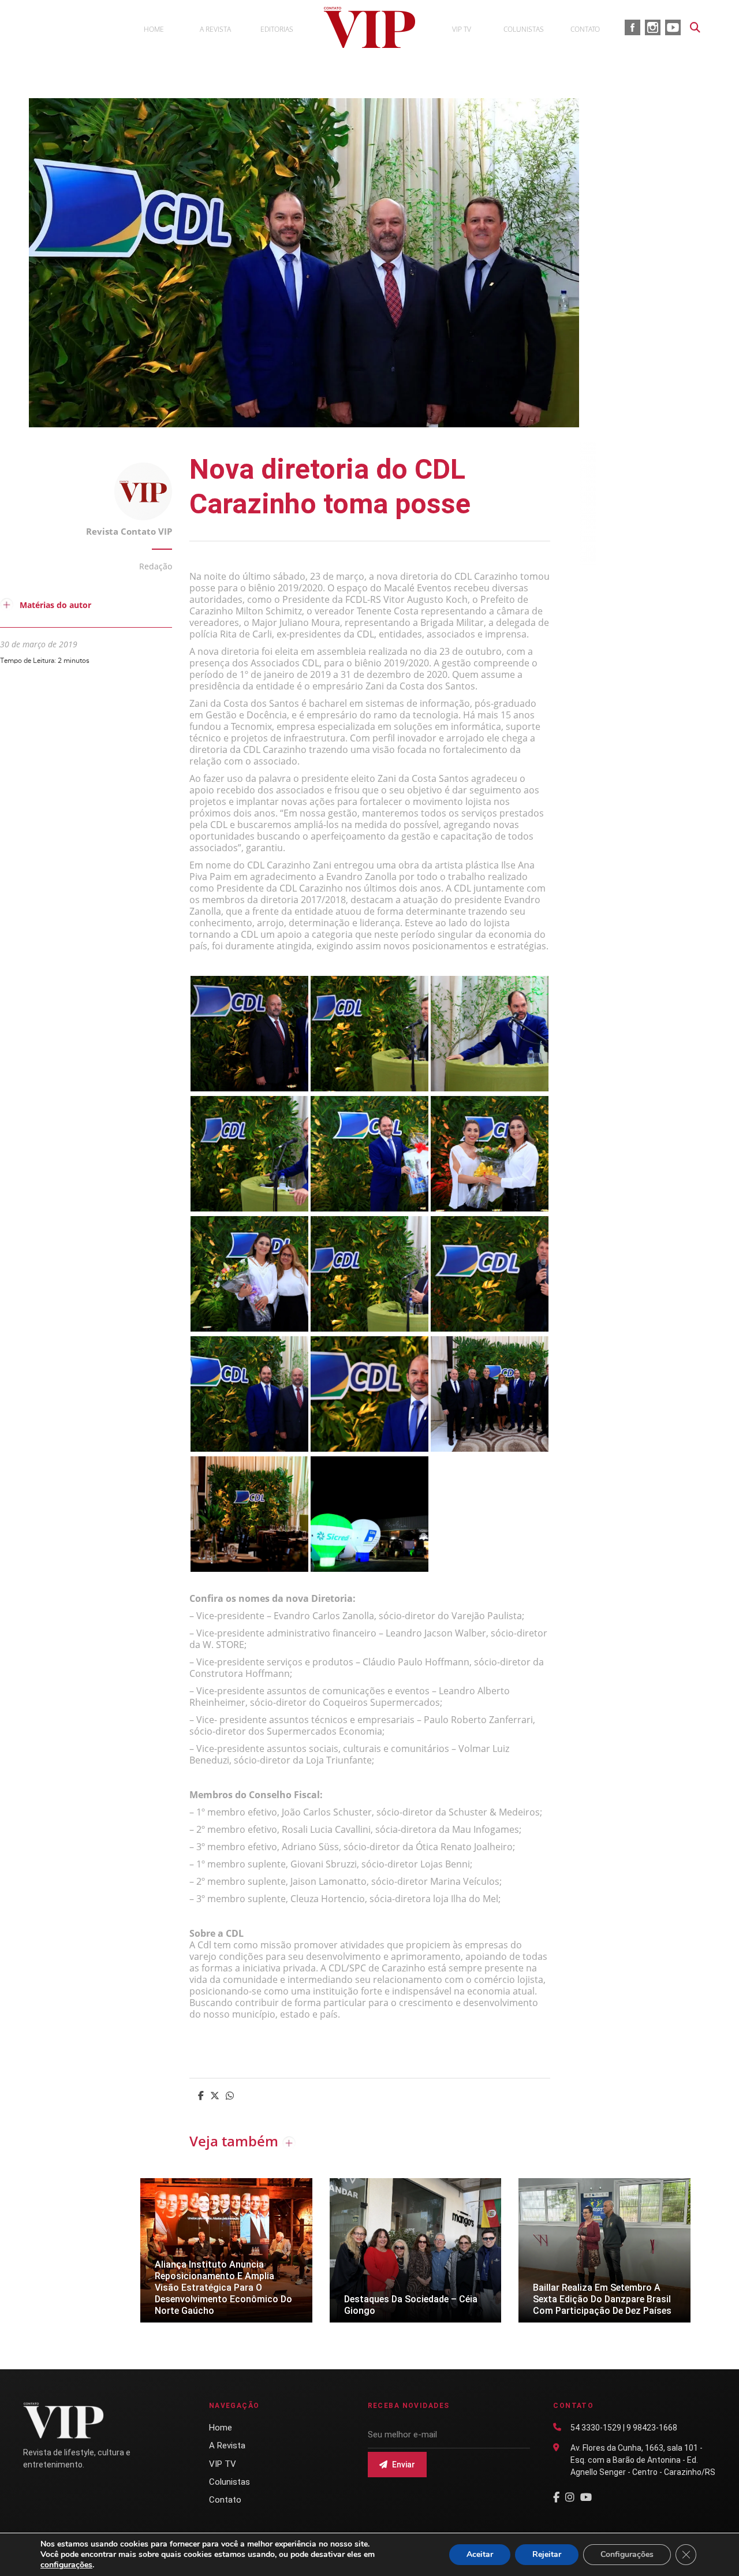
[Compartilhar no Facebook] (201, 2097)
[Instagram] (570, 2497)
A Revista (227, 2445)
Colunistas (229, 2482)
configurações (66, 2565)
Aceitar (480, 2554)
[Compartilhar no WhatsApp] (230, 2097)
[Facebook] (556, 2497)
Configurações (627, 2554)
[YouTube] (586, 2497)
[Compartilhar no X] (215, 2097)
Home (221, 2428)
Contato (225, 2500)
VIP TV (223, 2464)
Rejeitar (547, 2554)
